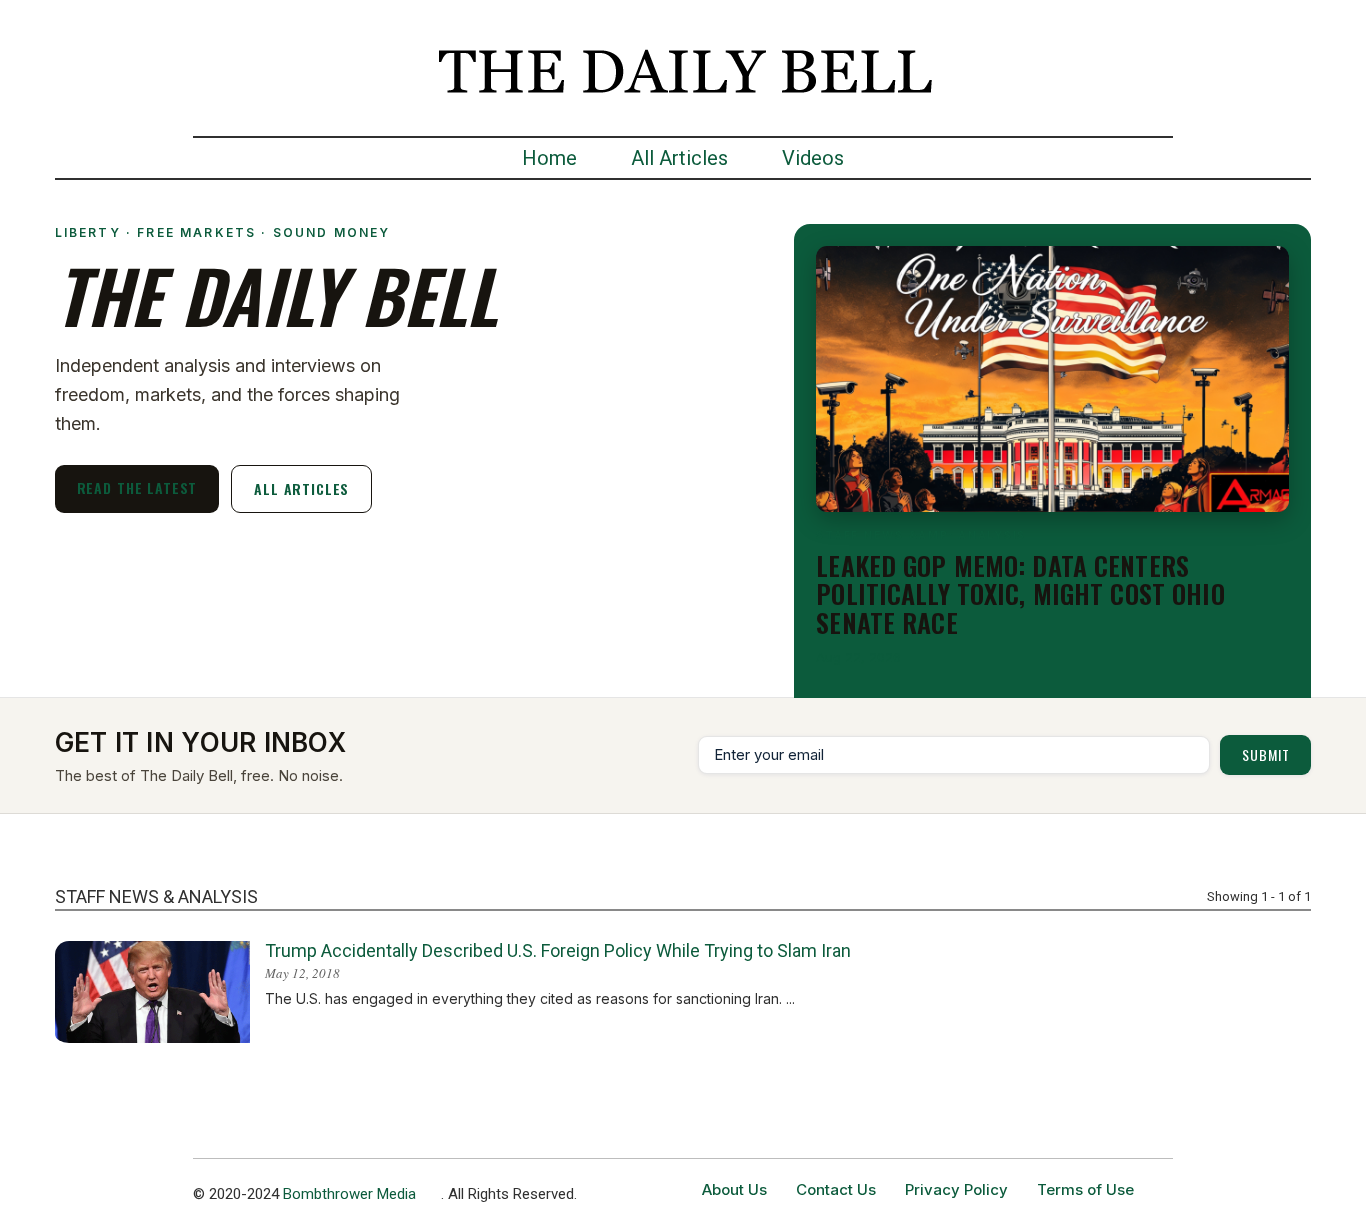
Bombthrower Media (349, 1194)
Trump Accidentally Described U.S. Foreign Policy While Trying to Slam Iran (558, 950)
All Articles (679, 158)
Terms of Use (1085, 1189)
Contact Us (836, 1189)
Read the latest (137, 487)
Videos (813, 158)
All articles (301, 488)
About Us (734, 1189)
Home (549, 158)
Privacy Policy (956, 1189)
